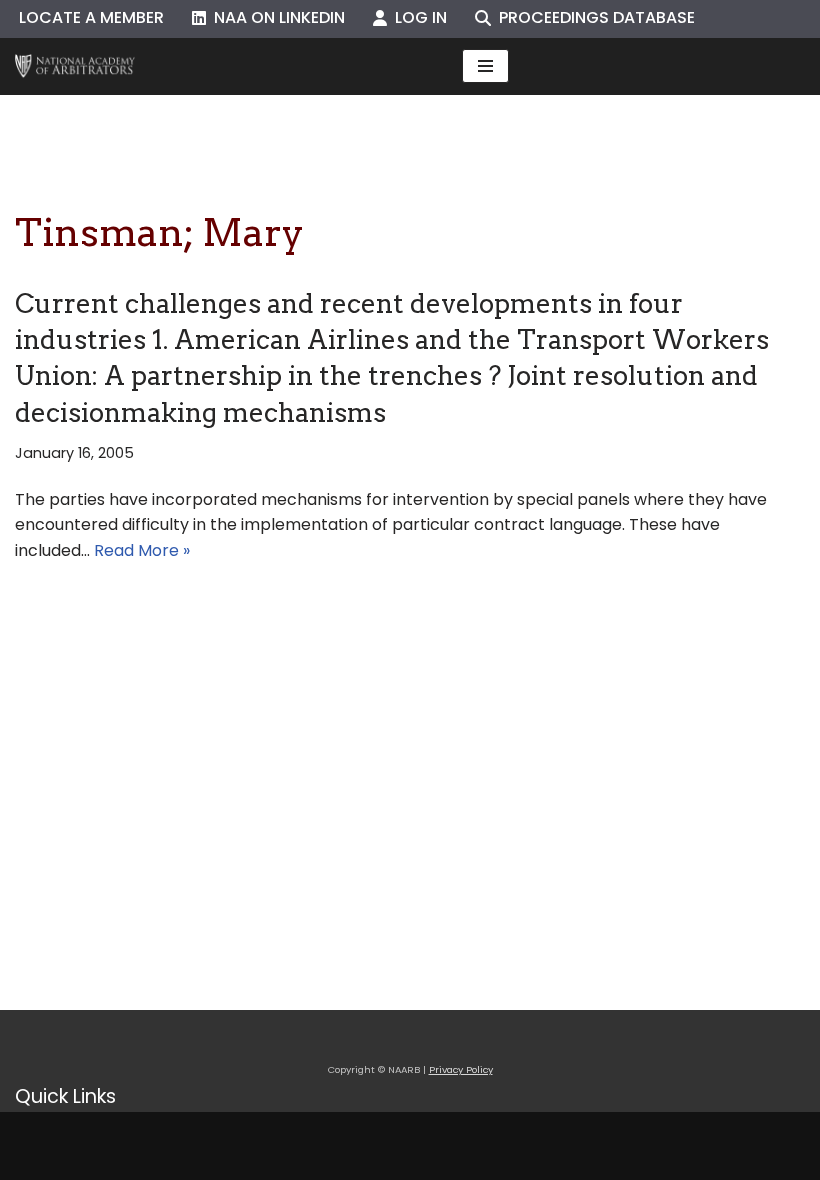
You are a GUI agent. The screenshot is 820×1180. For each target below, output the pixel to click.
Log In (417, 17)
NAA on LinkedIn (275, 17)
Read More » (142, 550)
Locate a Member (91, 17)
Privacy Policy (461, 1069)
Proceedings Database (593, 17)
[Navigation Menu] (485, 66)
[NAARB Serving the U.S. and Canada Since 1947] (75, 66)
